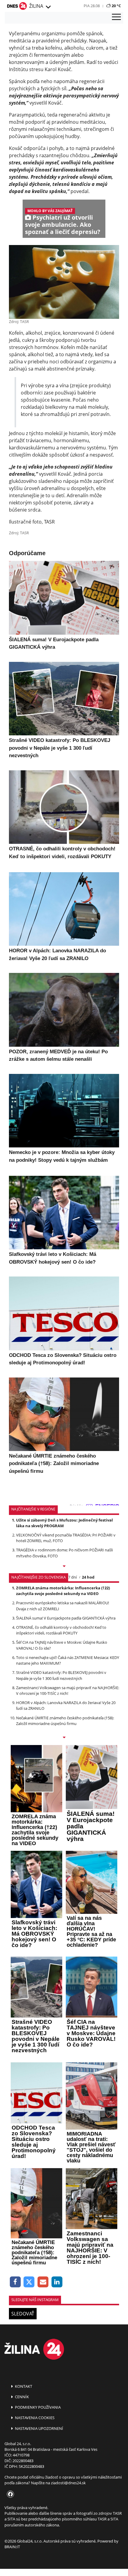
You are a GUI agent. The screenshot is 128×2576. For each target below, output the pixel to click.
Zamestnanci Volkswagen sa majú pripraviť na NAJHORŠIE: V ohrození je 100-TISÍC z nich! (68, 1690)
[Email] (43, 2282)
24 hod (88, 1577)
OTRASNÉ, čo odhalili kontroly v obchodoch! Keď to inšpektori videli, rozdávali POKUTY (61, 1630)
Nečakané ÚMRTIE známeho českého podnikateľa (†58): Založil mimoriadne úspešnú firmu (65, 1721)
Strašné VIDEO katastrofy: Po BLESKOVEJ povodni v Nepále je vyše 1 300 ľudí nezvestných (61, 1675)
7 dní (72, 1577)
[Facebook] (15, 2282)
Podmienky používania (37, 2407)
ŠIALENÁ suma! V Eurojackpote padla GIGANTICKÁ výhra (66, 1618)
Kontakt (23, 2386)
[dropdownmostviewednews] (64, 1567)
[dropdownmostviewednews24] (64, 1738)
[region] (48, 7)
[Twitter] (29, 2282)
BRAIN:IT (12, 2547)
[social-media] (9, 2494)
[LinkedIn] (57, 2282)
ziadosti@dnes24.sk (68, 2483)
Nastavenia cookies (34, 2418)
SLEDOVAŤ (23, 2314)
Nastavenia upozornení (39, 2428)
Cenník (21, 2397)
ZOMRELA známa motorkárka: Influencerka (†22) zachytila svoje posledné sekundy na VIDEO (63, 1591)
